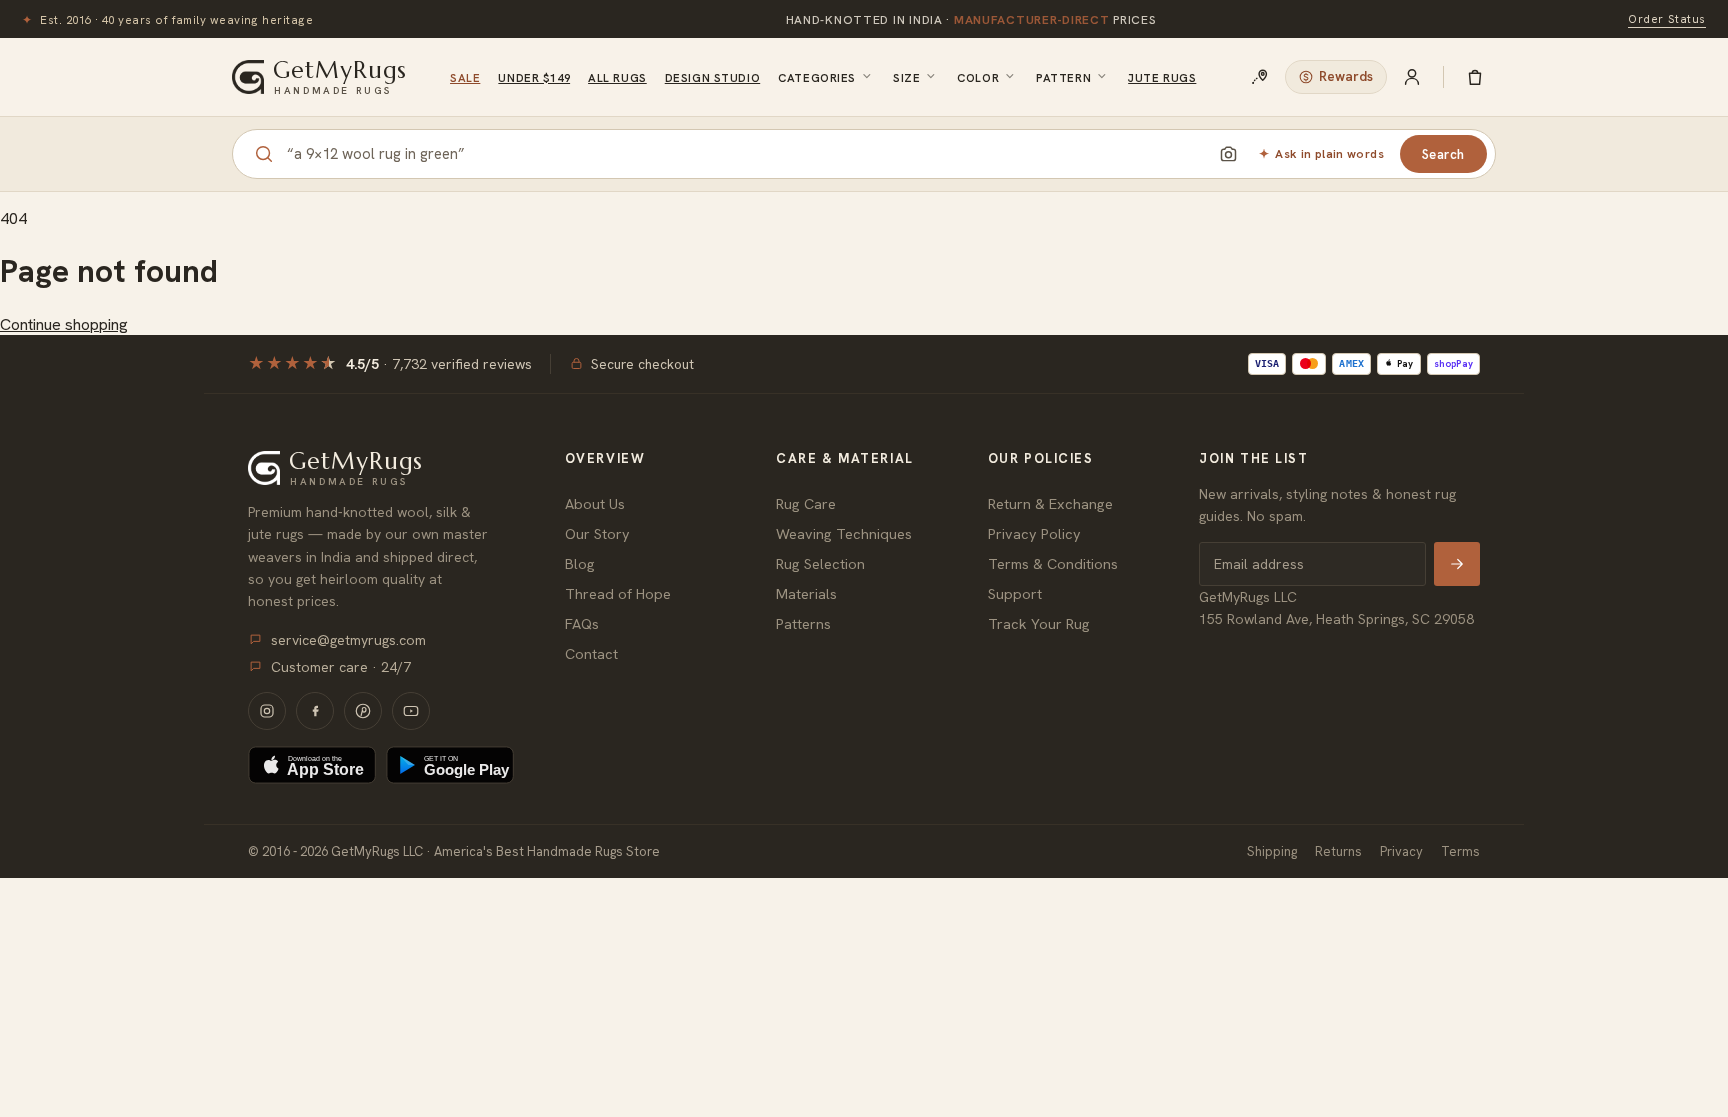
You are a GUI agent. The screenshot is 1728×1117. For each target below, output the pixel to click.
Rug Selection (820, 563)
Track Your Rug (1039, 623)
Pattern (1063, 77)
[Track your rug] (1260, 77)
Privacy (1401, 851)
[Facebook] (315, 711)
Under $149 (534, 77)
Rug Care (806, 503)
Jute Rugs (1162, 77)
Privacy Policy (1034, 533)
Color (978, 77)
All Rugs (617, 77)
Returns (1338, 851)
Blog (580, 563)
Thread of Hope (618, 593)
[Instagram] (267, 711)
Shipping (1272, 851)
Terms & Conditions (1053, 563)
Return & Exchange (1050, 503)
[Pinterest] (363, 711)
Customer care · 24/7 (341, 667)
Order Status (1667, 18)
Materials (806, 593)
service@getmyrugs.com (348, 640)
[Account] (1412, 77)
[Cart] (1475, 77)
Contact (591, 653)
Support (1015, 593)
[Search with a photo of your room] (1228, 154)
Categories (817, 77)
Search (1443, 154)
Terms (1460, 851)
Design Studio (712, 77)
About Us (595, 503)
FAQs (582, 623)
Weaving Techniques (844, 533)
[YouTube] (411, 711)
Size (906, 77)
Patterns (803, 623)
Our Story (597, 533)
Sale (465, 77)
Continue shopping (64, 324)
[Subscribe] (1457, 564)
